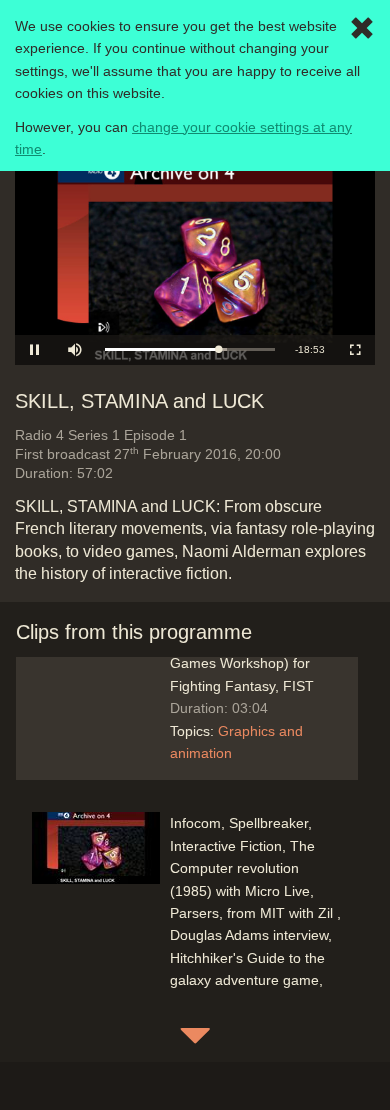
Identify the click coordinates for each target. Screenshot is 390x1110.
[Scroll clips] (195, 1035)
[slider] (190, 349)
